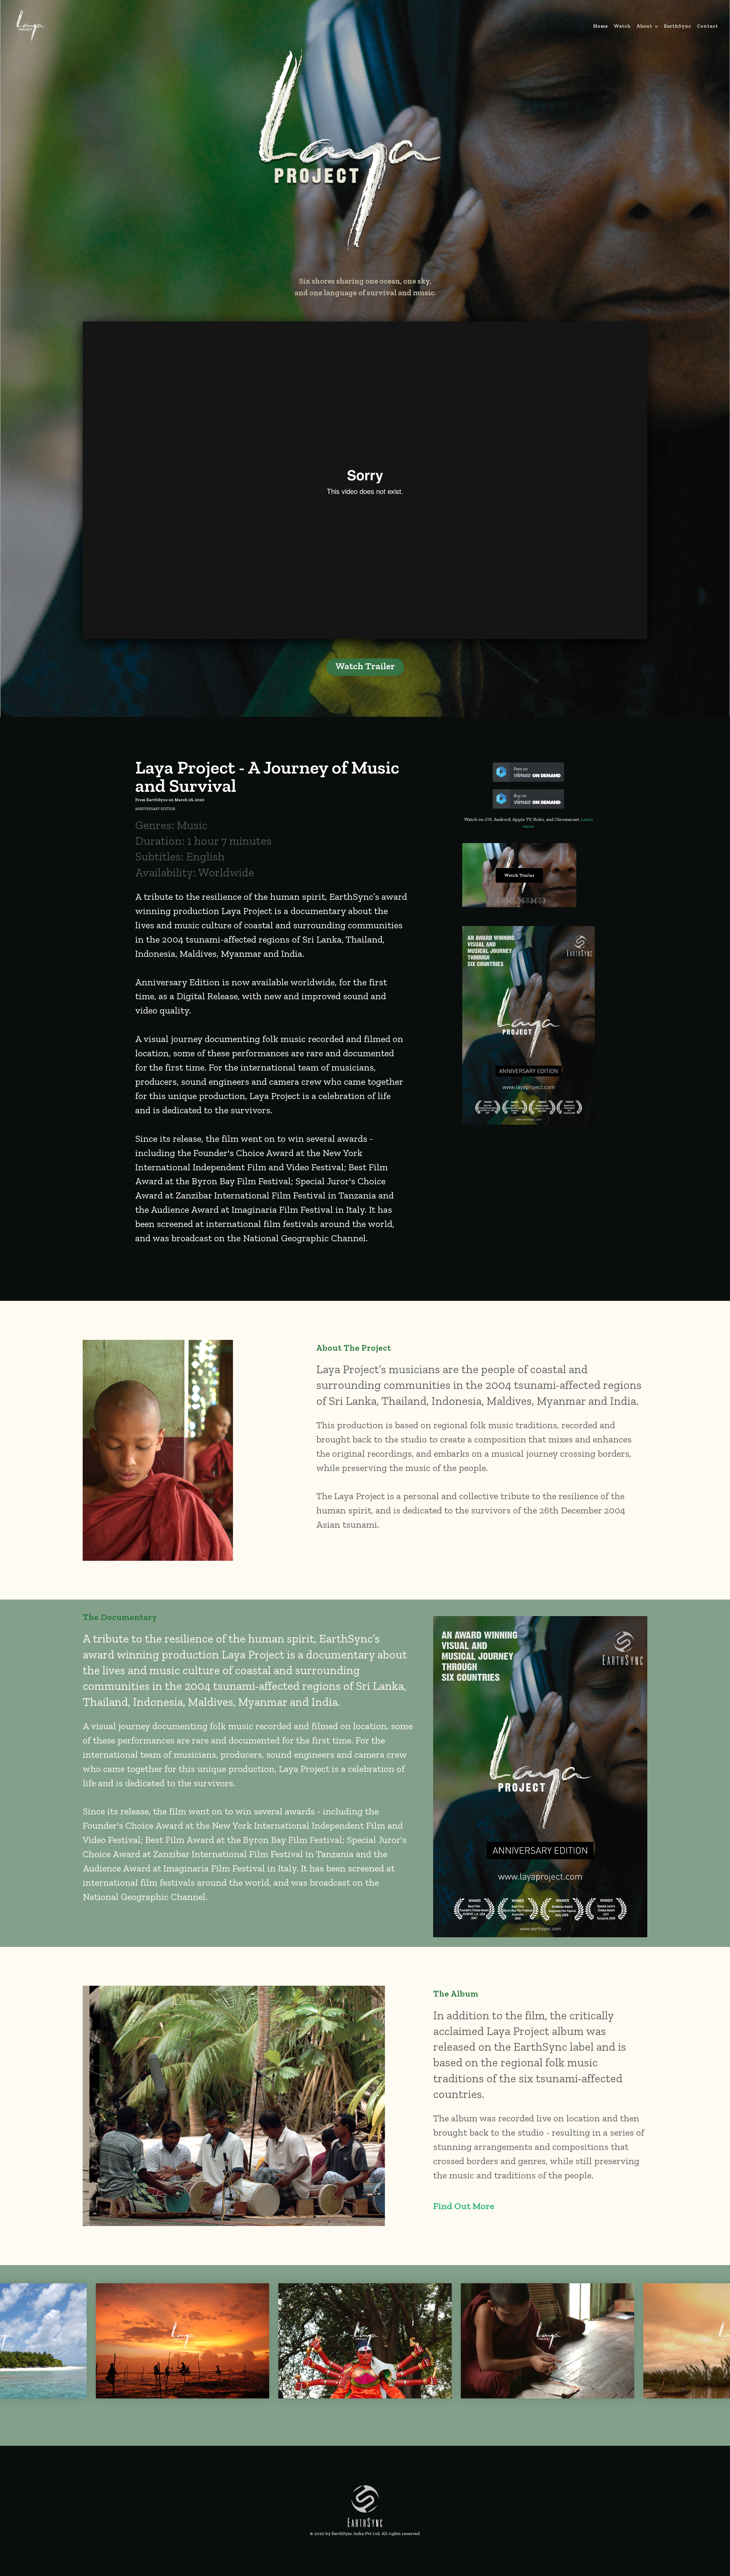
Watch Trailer (365, 666)
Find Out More (464, 2206)
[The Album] (234, 2105)
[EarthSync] (365, 2505)
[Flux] (31, 24)
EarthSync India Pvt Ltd (356, 2533)
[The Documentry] (540, 1775)
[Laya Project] (349, 150)
